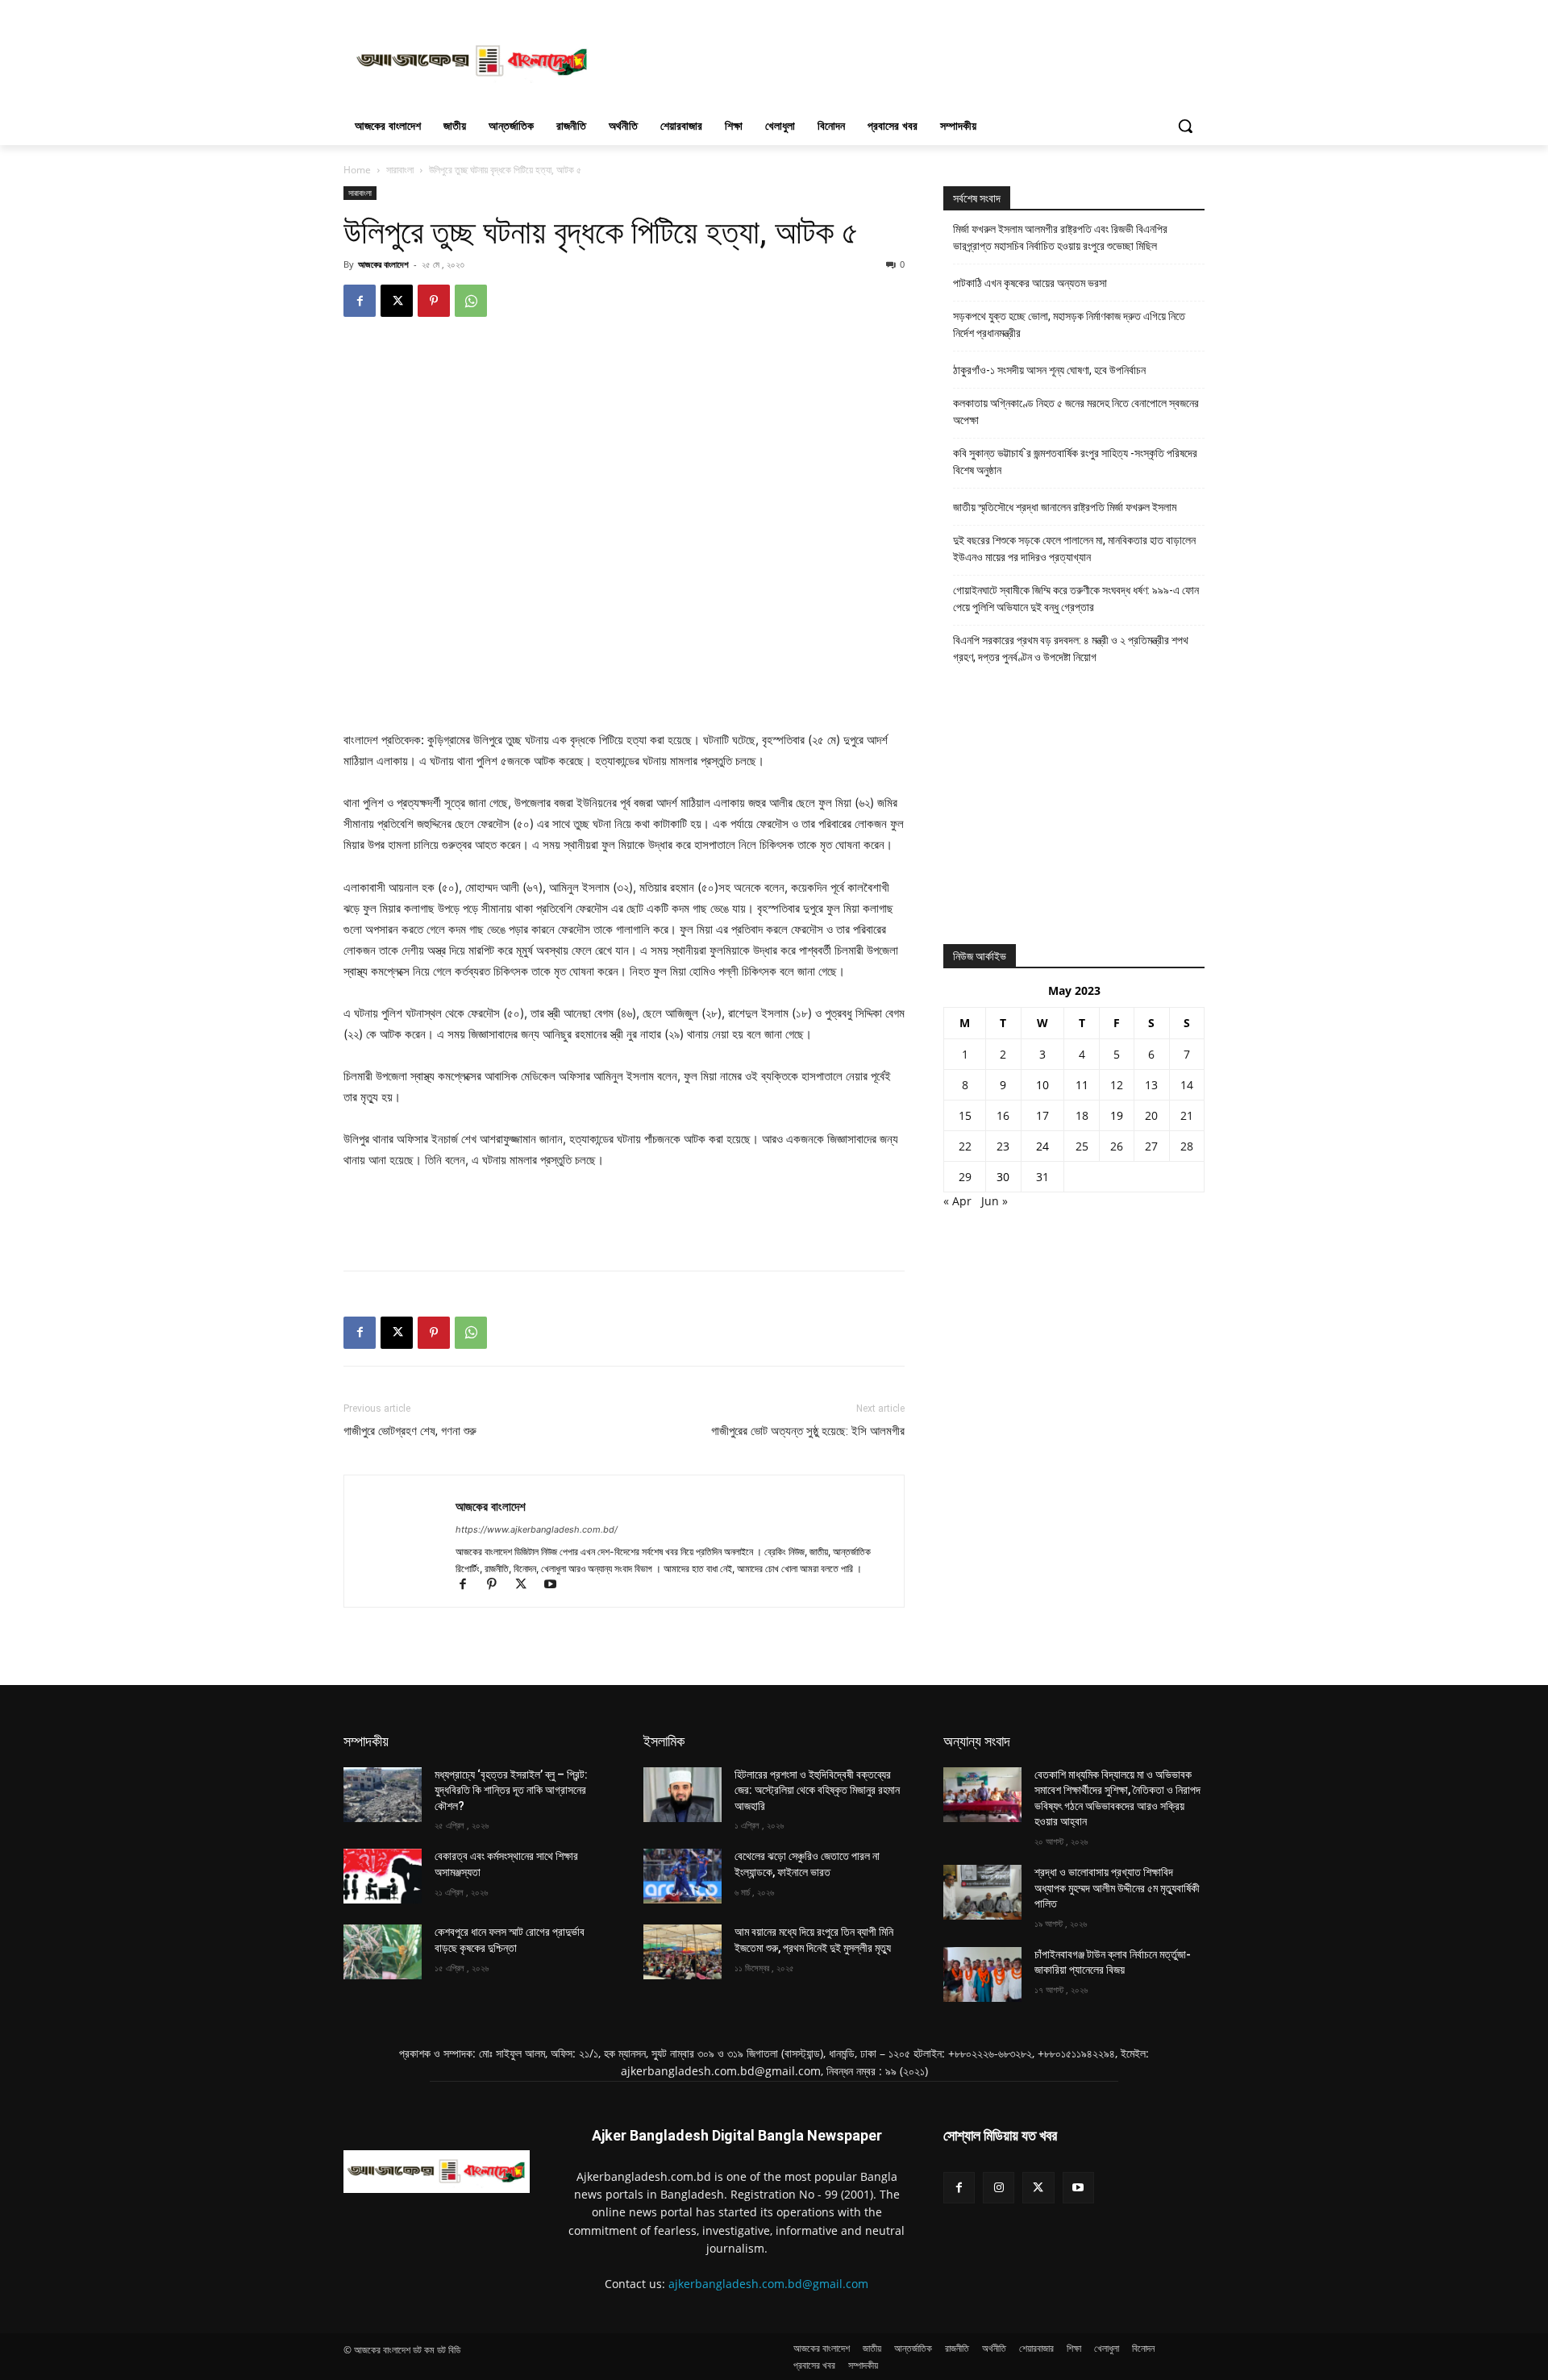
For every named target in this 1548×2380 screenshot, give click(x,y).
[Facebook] (360, 301)
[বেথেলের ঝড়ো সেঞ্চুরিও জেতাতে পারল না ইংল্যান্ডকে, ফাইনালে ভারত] (682, 1876)
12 (1117, 1085)
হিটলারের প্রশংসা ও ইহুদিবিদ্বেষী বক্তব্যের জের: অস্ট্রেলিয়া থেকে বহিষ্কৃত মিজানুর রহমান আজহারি (817, 1790)
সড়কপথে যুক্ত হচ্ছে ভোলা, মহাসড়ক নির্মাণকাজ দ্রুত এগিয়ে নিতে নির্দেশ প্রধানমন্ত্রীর (1069, 325)
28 (1187, 1146)
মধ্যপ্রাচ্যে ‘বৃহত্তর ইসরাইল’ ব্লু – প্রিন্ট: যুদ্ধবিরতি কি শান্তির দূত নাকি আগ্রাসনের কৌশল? (511, 1790)
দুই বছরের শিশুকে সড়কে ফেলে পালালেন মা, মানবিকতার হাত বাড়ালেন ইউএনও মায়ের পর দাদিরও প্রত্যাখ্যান (1074, 549)
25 (1082, 1146)
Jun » (995, 1201)
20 (1151, 1115)
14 (1187, 1085)
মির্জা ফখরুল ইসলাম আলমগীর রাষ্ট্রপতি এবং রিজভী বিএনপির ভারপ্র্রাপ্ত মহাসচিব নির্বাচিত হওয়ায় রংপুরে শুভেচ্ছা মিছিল (1060, 237)
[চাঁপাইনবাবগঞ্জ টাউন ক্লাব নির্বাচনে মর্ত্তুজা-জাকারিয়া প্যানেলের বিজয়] (982, 1974)
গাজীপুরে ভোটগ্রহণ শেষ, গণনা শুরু (410, 1431)
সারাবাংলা (400, 170)
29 (965, 1177)
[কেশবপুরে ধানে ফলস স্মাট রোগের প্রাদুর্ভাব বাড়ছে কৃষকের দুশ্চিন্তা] (383, 1952)
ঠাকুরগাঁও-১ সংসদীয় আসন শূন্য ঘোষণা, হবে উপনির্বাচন (1049, 370)
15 (965, 1115)
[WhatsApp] (471, 301)
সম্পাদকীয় (366, 1741)
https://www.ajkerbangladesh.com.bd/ (537, 1529)
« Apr (957, 1201)
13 (1151, 1085)
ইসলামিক (664, 1741)
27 (1151, 1146)
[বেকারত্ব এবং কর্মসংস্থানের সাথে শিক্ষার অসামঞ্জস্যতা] (383, 1876)
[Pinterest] (434, 301)
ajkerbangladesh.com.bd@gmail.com (768, 2284)
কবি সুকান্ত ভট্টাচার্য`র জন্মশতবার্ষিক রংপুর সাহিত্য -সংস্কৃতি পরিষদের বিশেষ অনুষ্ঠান (1075, 462)
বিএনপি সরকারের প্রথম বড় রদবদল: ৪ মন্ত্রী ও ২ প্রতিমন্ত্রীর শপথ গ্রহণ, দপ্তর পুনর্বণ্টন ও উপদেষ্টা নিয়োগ (1071, 649)
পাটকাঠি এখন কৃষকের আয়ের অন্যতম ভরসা (1030, 283)
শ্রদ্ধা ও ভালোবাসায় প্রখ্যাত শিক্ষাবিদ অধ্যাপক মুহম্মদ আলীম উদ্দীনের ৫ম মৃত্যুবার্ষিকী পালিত (1117, 1888)
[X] (397, 301)
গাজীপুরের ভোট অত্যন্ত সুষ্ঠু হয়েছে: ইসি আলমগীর (808, 1431)
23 (1003, 1146)
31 (1042, 1177)
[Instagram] (999, 2188)
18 (1082, 1115)
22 (965, 1146)
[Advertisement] (895, 59)
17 (1042, 1115)
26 (1117, 1146)
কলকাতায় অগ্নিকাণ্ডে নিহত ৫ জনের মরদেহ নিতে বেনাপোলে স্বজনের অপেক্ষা (1076, 412)
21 (1187, 1115)
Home (357, 170)
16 (1003, 1115)
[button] (1185, 126)
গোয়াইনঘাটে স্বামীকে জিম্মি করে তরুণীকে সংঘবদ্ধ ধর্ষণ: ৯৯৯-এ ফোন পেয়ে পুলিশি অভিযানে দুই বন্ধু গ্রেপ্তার (1076, 599)
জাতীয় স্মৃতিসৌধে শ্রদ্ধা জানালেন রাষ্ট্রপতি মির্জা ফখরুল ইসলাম (1065, 507)
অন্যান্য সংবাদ (977, 1741)
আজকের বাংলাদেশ (383, 264)
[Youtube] (556, 1585)
